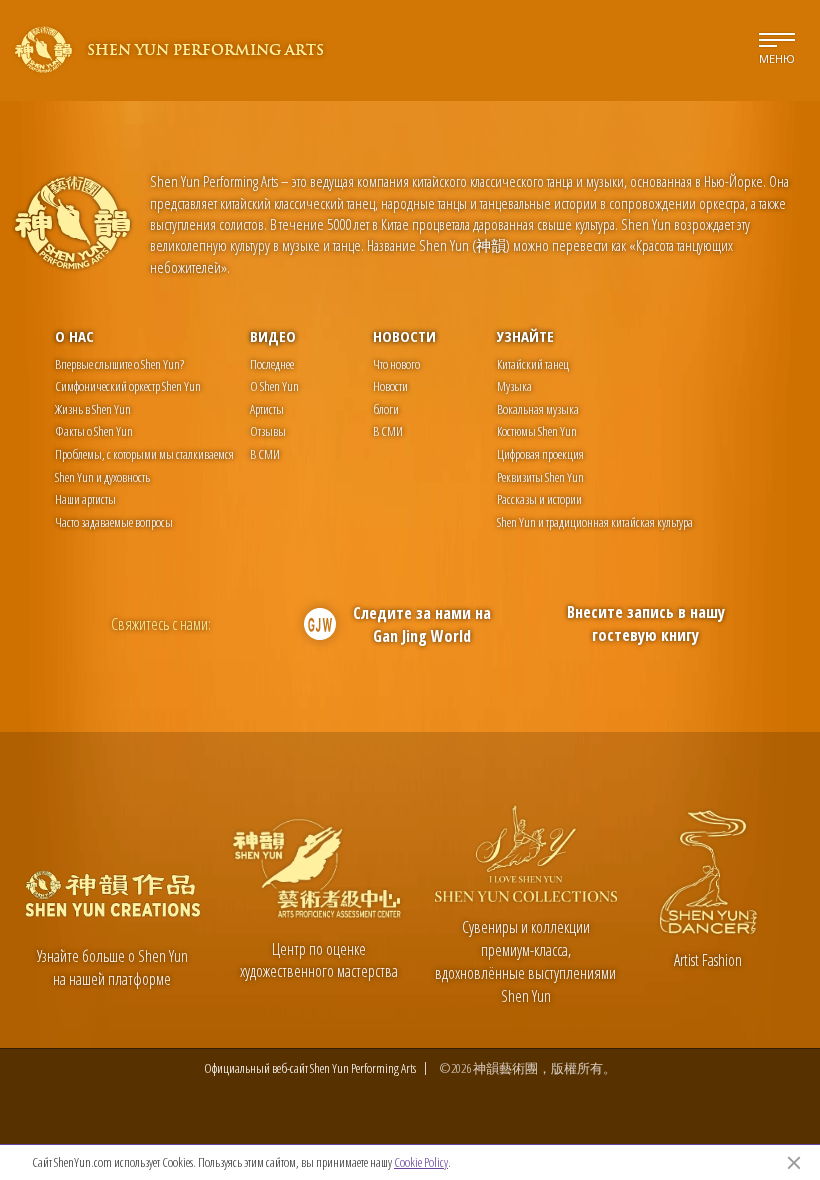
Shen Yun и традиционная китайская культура (595, 522)
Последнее (272, 364)
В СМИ (265, 454)
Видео (273, 336)
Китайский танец (533, 364)
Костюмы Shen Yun (537, 431)
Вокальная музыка (538, 409)
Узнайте (525, 336)
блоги (386, 409)
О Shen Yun (274, 386)
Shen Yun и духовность (102, 477)
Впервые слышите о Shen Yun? (119, 364)
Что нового (396, 364)
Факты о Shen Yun (94, 431)
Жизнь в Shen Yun (93, 409)
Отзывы (268, 431)
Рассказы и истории (539, 499)
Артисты (267, 409)
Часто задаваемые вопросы (114, 522)
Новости (404, 336)
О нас (74, 336)
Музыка (514, 386)
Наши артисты (85, 499)
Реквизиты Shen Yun (540, 477)
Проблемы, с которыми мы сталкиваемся (144, 454)
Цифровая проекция (540, 454)
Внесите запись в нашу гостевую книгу (646, 623)
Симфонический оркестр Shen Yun (128, 386)
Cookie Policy (421, 1162)
